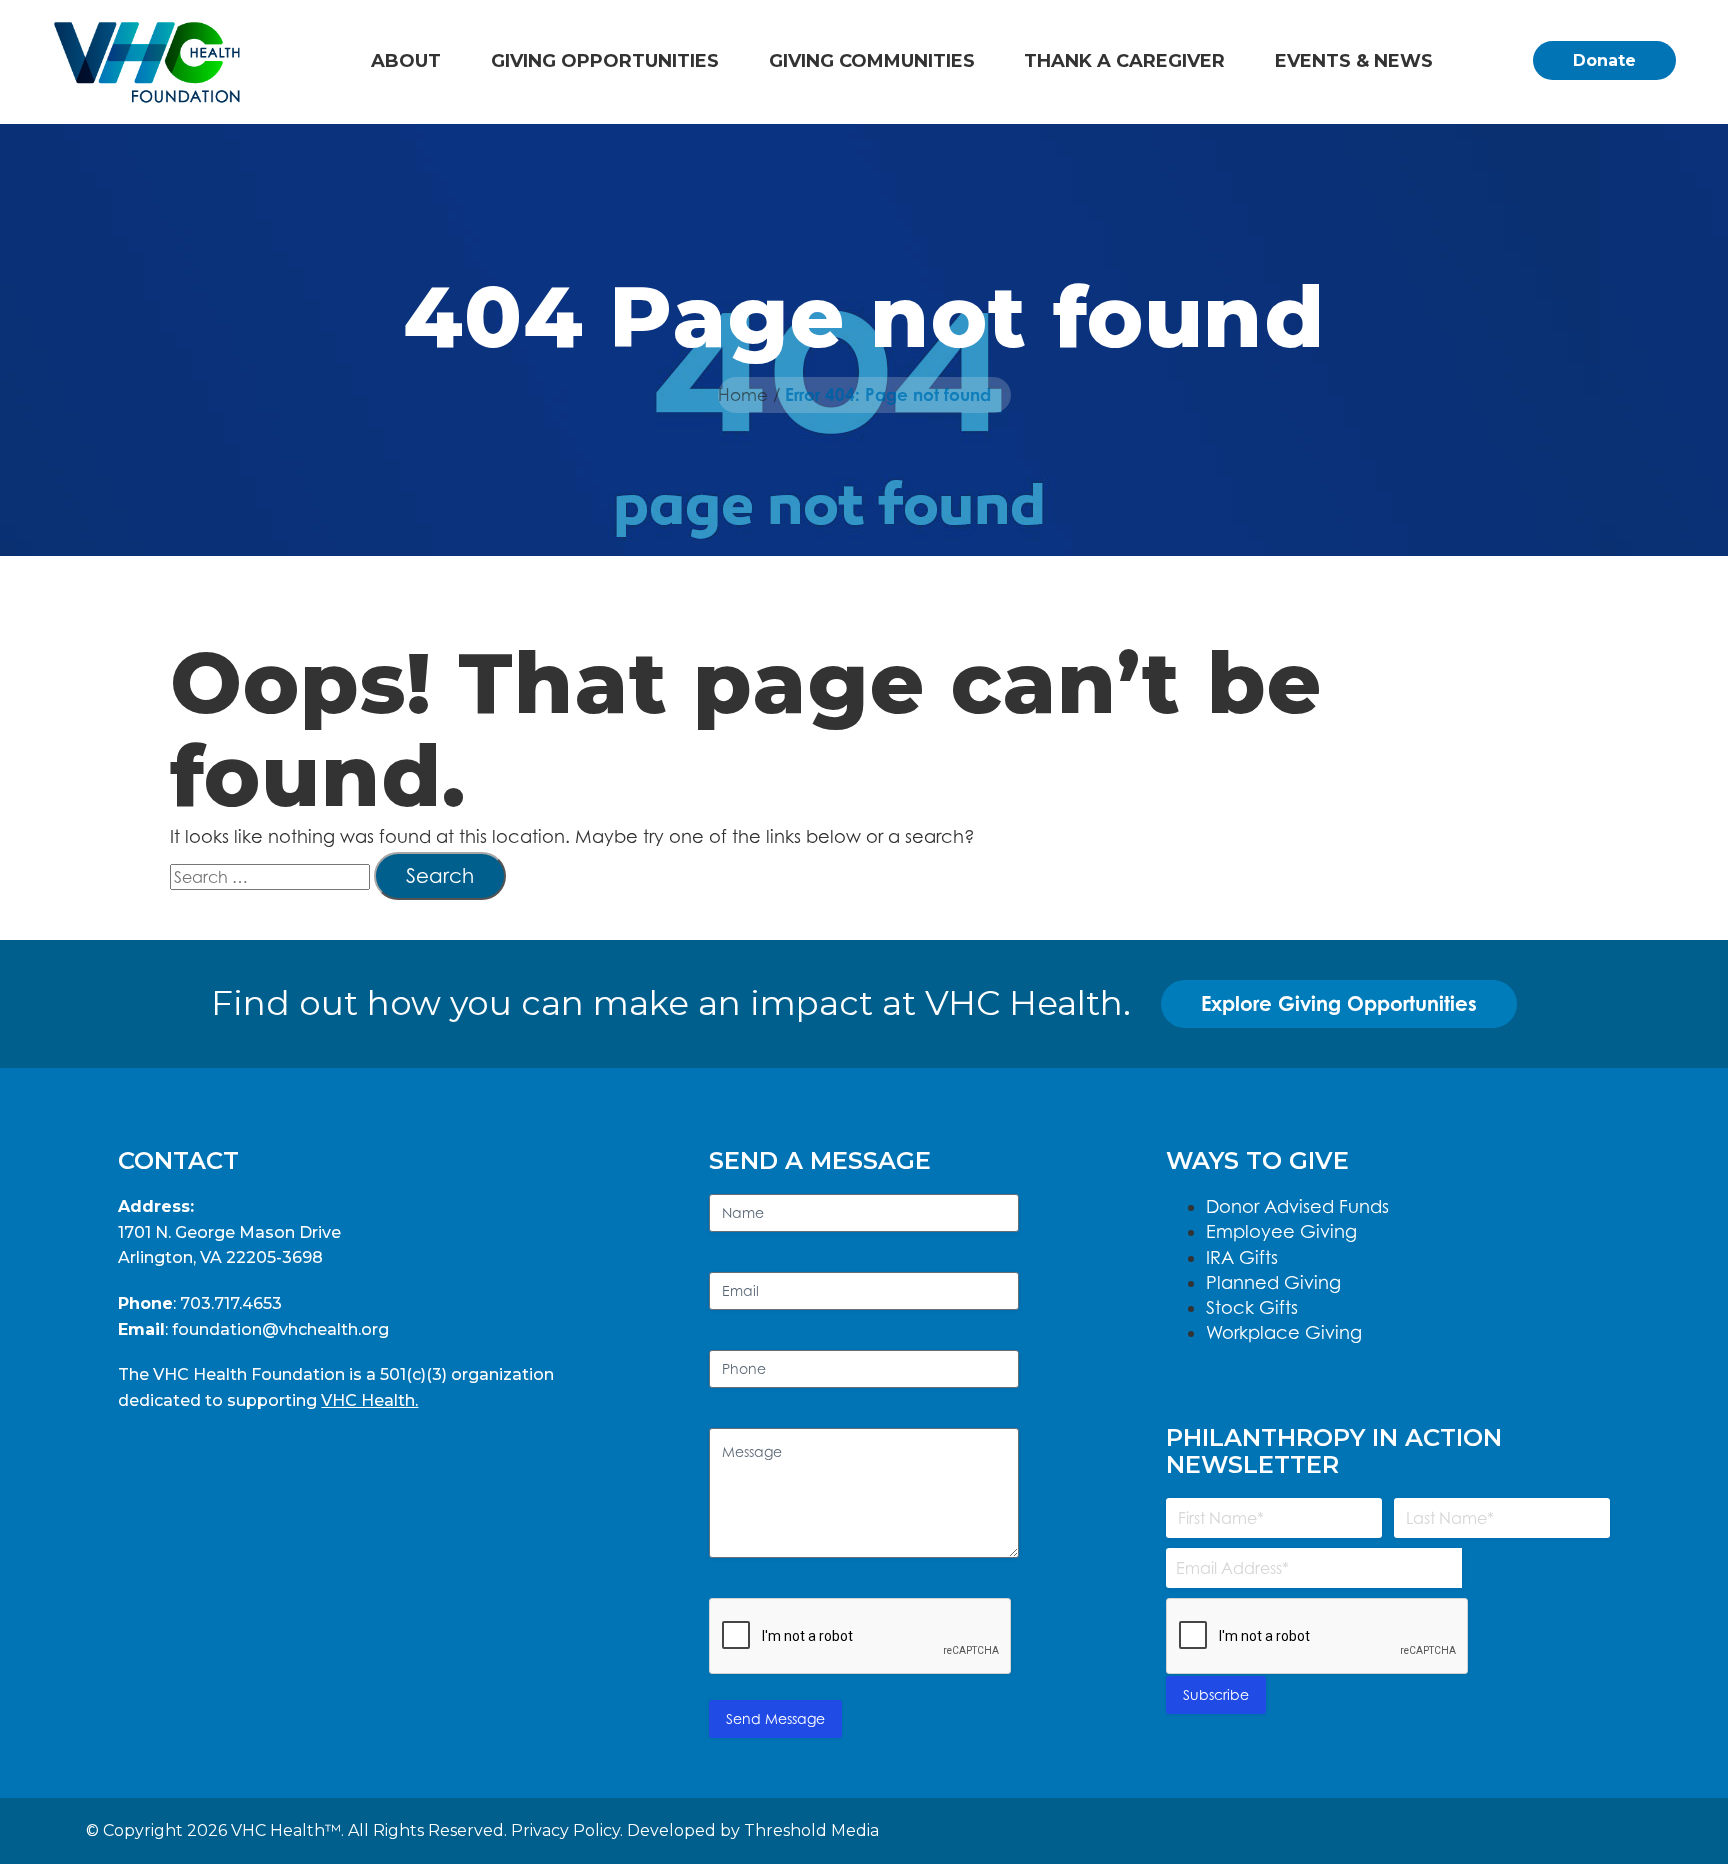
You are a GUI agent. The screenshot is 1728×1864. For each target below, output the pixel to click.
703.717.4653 (231, 1303)
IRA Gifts (1242, 1257)
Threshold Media (811, 1830)
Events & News (1354, 61)
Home (743, 395)
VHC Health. (369, 1400)
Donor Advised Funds (1297, 1206)
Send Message (775, 1718)
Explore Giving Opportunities (1339, 1003)
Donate (1604, 60)
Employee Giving (1281, 1231)
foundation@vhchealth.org (280, 1329)
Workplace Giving (1284, 1332)
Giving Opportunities (605, 61)
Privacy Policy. (567, 1830)
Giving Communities (872, 61)
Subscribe (1216, 1694)
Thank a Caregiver (1124, 61)
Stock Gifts (1252, 1307)
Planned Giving (1273, 1282)
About (406, 61)
